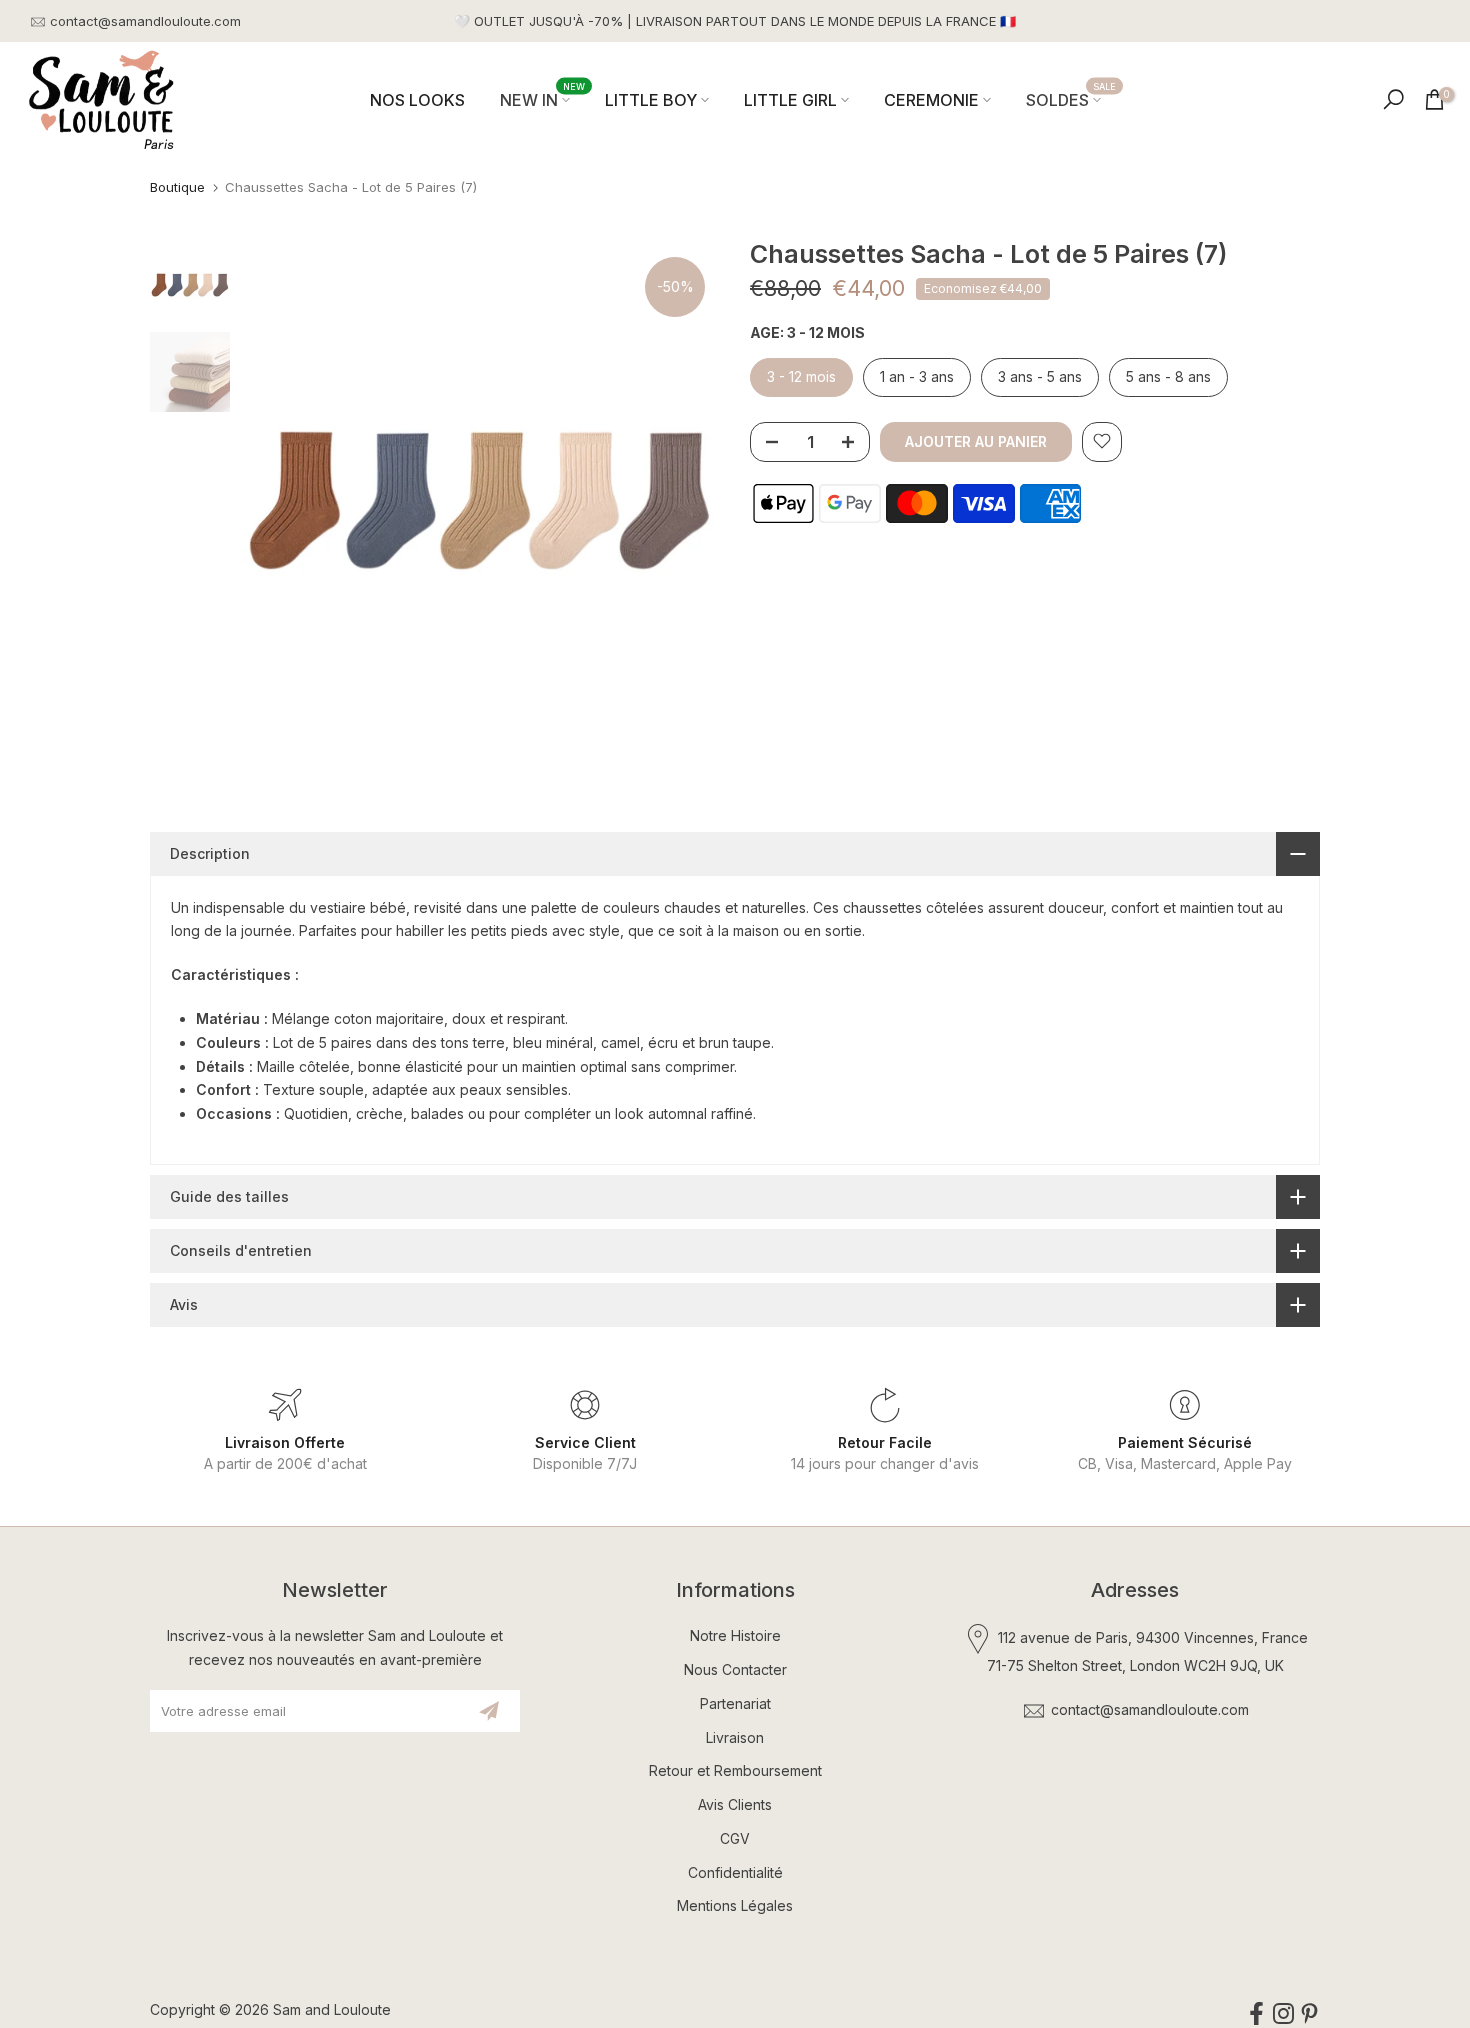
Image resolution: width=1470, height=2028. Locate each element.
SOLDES (1071, 98)
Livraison (735, 1737)
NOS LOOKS (417, 100)
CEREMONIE (931, 100)
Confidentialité (735, 1872)
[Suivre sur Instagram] (1283, 2013)
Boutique (177, 187)
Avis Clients (735, 1804)
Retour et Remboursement (735, 1770)
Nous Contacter (735, 1669)
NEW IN (543, 98)
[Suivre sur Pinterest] (1309, 2013)
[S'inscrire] (489, 1711)
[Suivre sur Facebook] (1256, 2013)
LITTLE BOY (651, 100)
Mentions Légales (735, 1905)
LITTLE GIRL (790, 100)
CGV (735, 1838)
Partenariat (735, 1703)
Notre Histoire (735, 1635)
